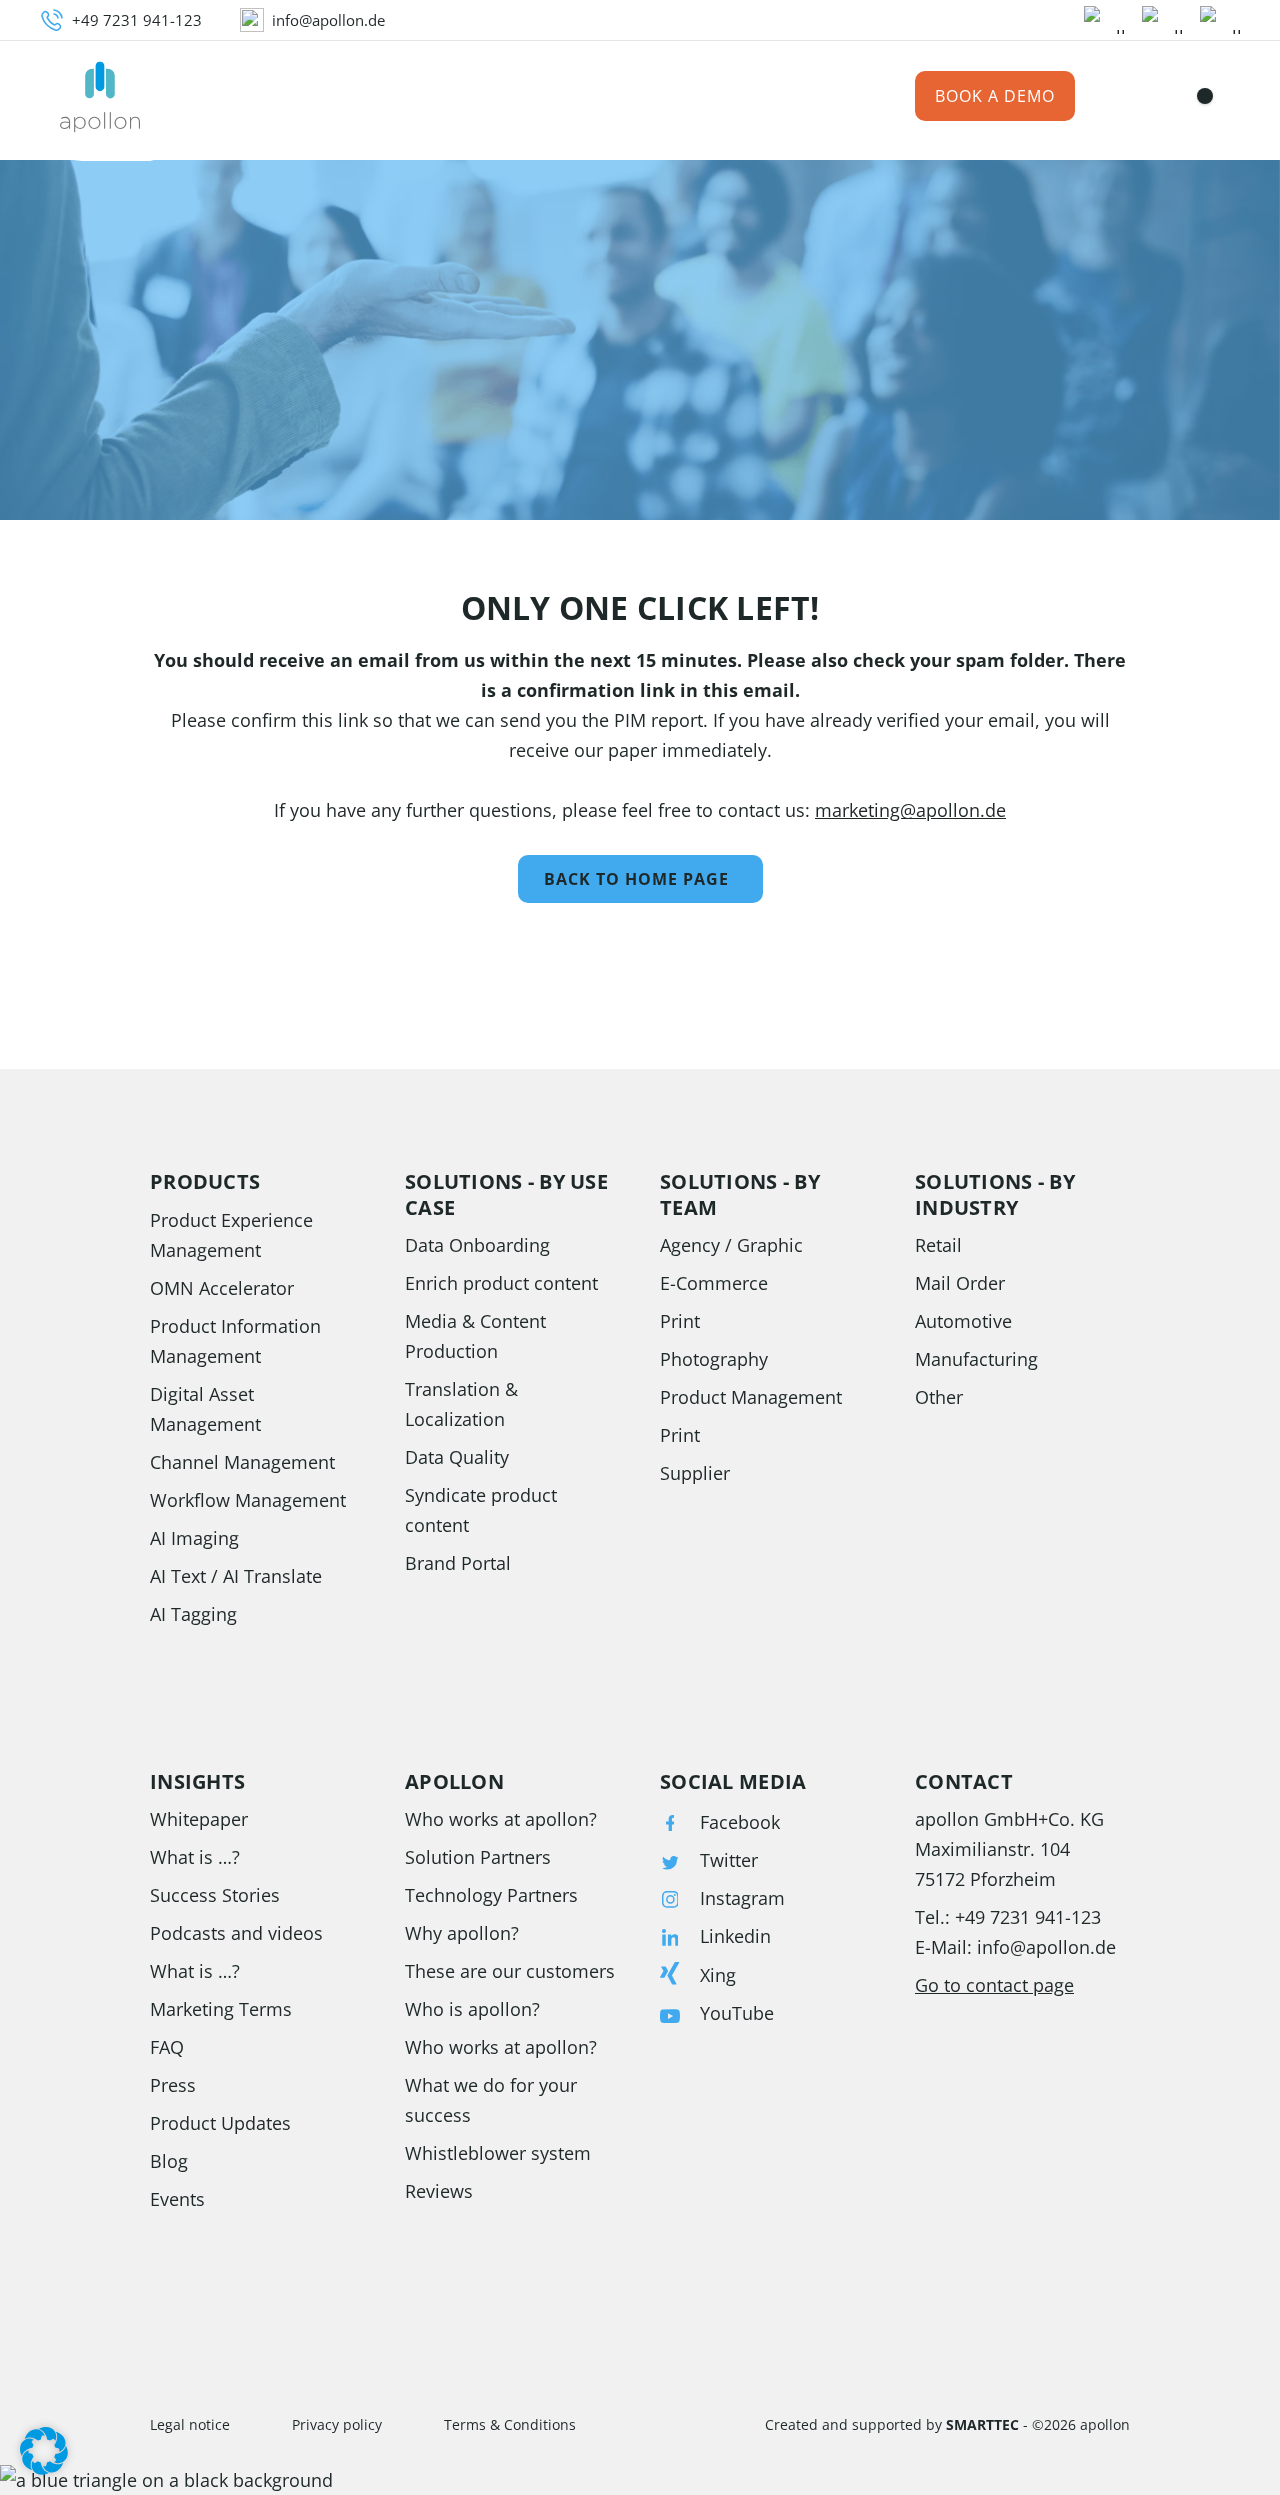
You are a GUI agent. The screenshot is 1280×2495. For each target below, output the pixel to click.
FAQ (167, 2047)
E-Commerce (714, 1283)
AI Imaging (194, 1538)
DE (1164, 96)
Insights (559, 97)
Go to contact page (994, 1985)
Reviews (439, 2191)
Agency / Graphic (731, 1245)
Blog (169, 2161)
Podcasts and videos (236, 1933)
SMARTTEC (982, 2424)
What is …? (195, 1857)
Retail (938, 1245)
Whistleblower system (498, 2153)
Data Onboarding (477, 1245)
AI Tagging (193, 1614)
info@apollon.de (1046, 1947)
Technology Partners (491, 1895)
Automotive (963, 1321)
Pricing (459, 97)
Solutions (351, 97)
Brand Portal (458, 1563)
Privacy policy (337, 2424)
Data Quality (457, 1457)
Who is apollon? (472, 2009)
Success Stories (215, 1895)
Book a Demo (995, 96)
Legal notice (190, 2424)
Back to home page (636, 879)
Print (680, 1321)
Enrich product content (501, 1283)
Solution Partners (478, 1857)
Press (173, 2085)
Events (177, 2199)
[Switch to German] (1197, 96)
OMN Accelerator (222, 1288)
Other (939, 1397)
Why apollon (796, 97)
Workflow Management (248, 1500)
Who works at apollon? (501, 1819)
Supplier (695, 1473)
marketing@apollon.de (910, 810)
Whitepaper (199, 1819)
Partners (666, 97)
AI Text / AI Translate (236, 1576)
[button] (44, 2451)
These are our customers (510, 1971)
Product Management (751, 1397)
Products (232, 97)
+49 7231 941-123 (1028, 1917)
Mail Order (960, 1283)
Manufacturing (976, 1359)
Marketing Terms (221, 2009)
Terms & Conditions (510, 2424)
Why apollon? (462, 1933)
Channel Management (242, 1462)
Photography (714, 1359)
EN (1230, 96)
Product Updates (220, 2123)
